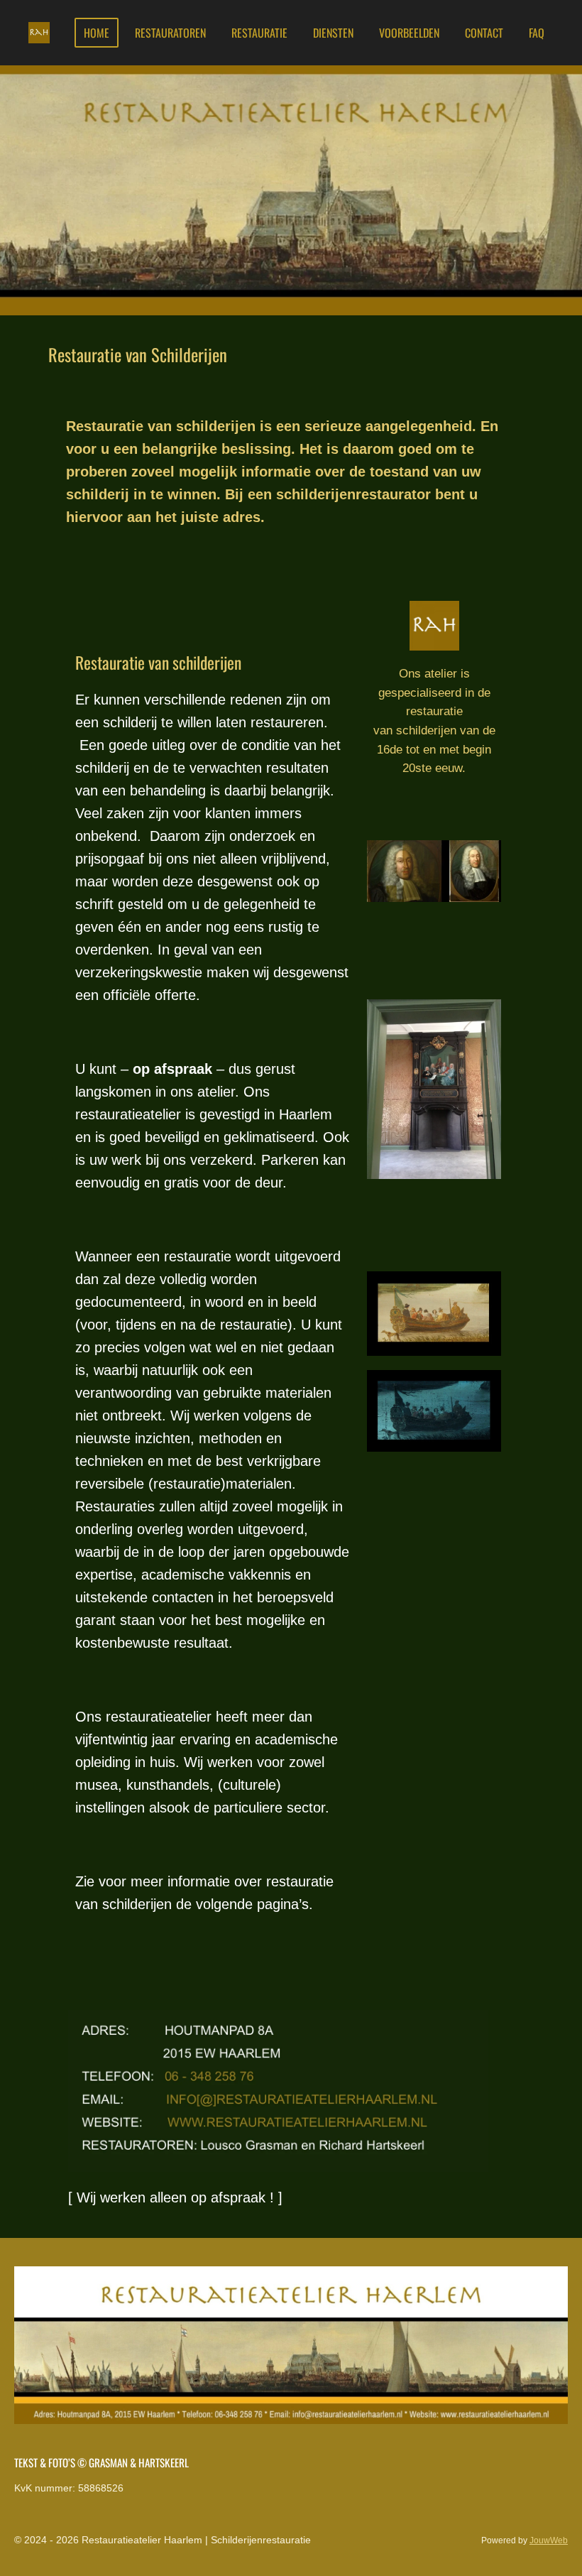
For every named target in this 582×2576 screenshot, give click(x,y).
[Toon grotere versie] (434, 1314)
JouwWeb (549, 2540)
